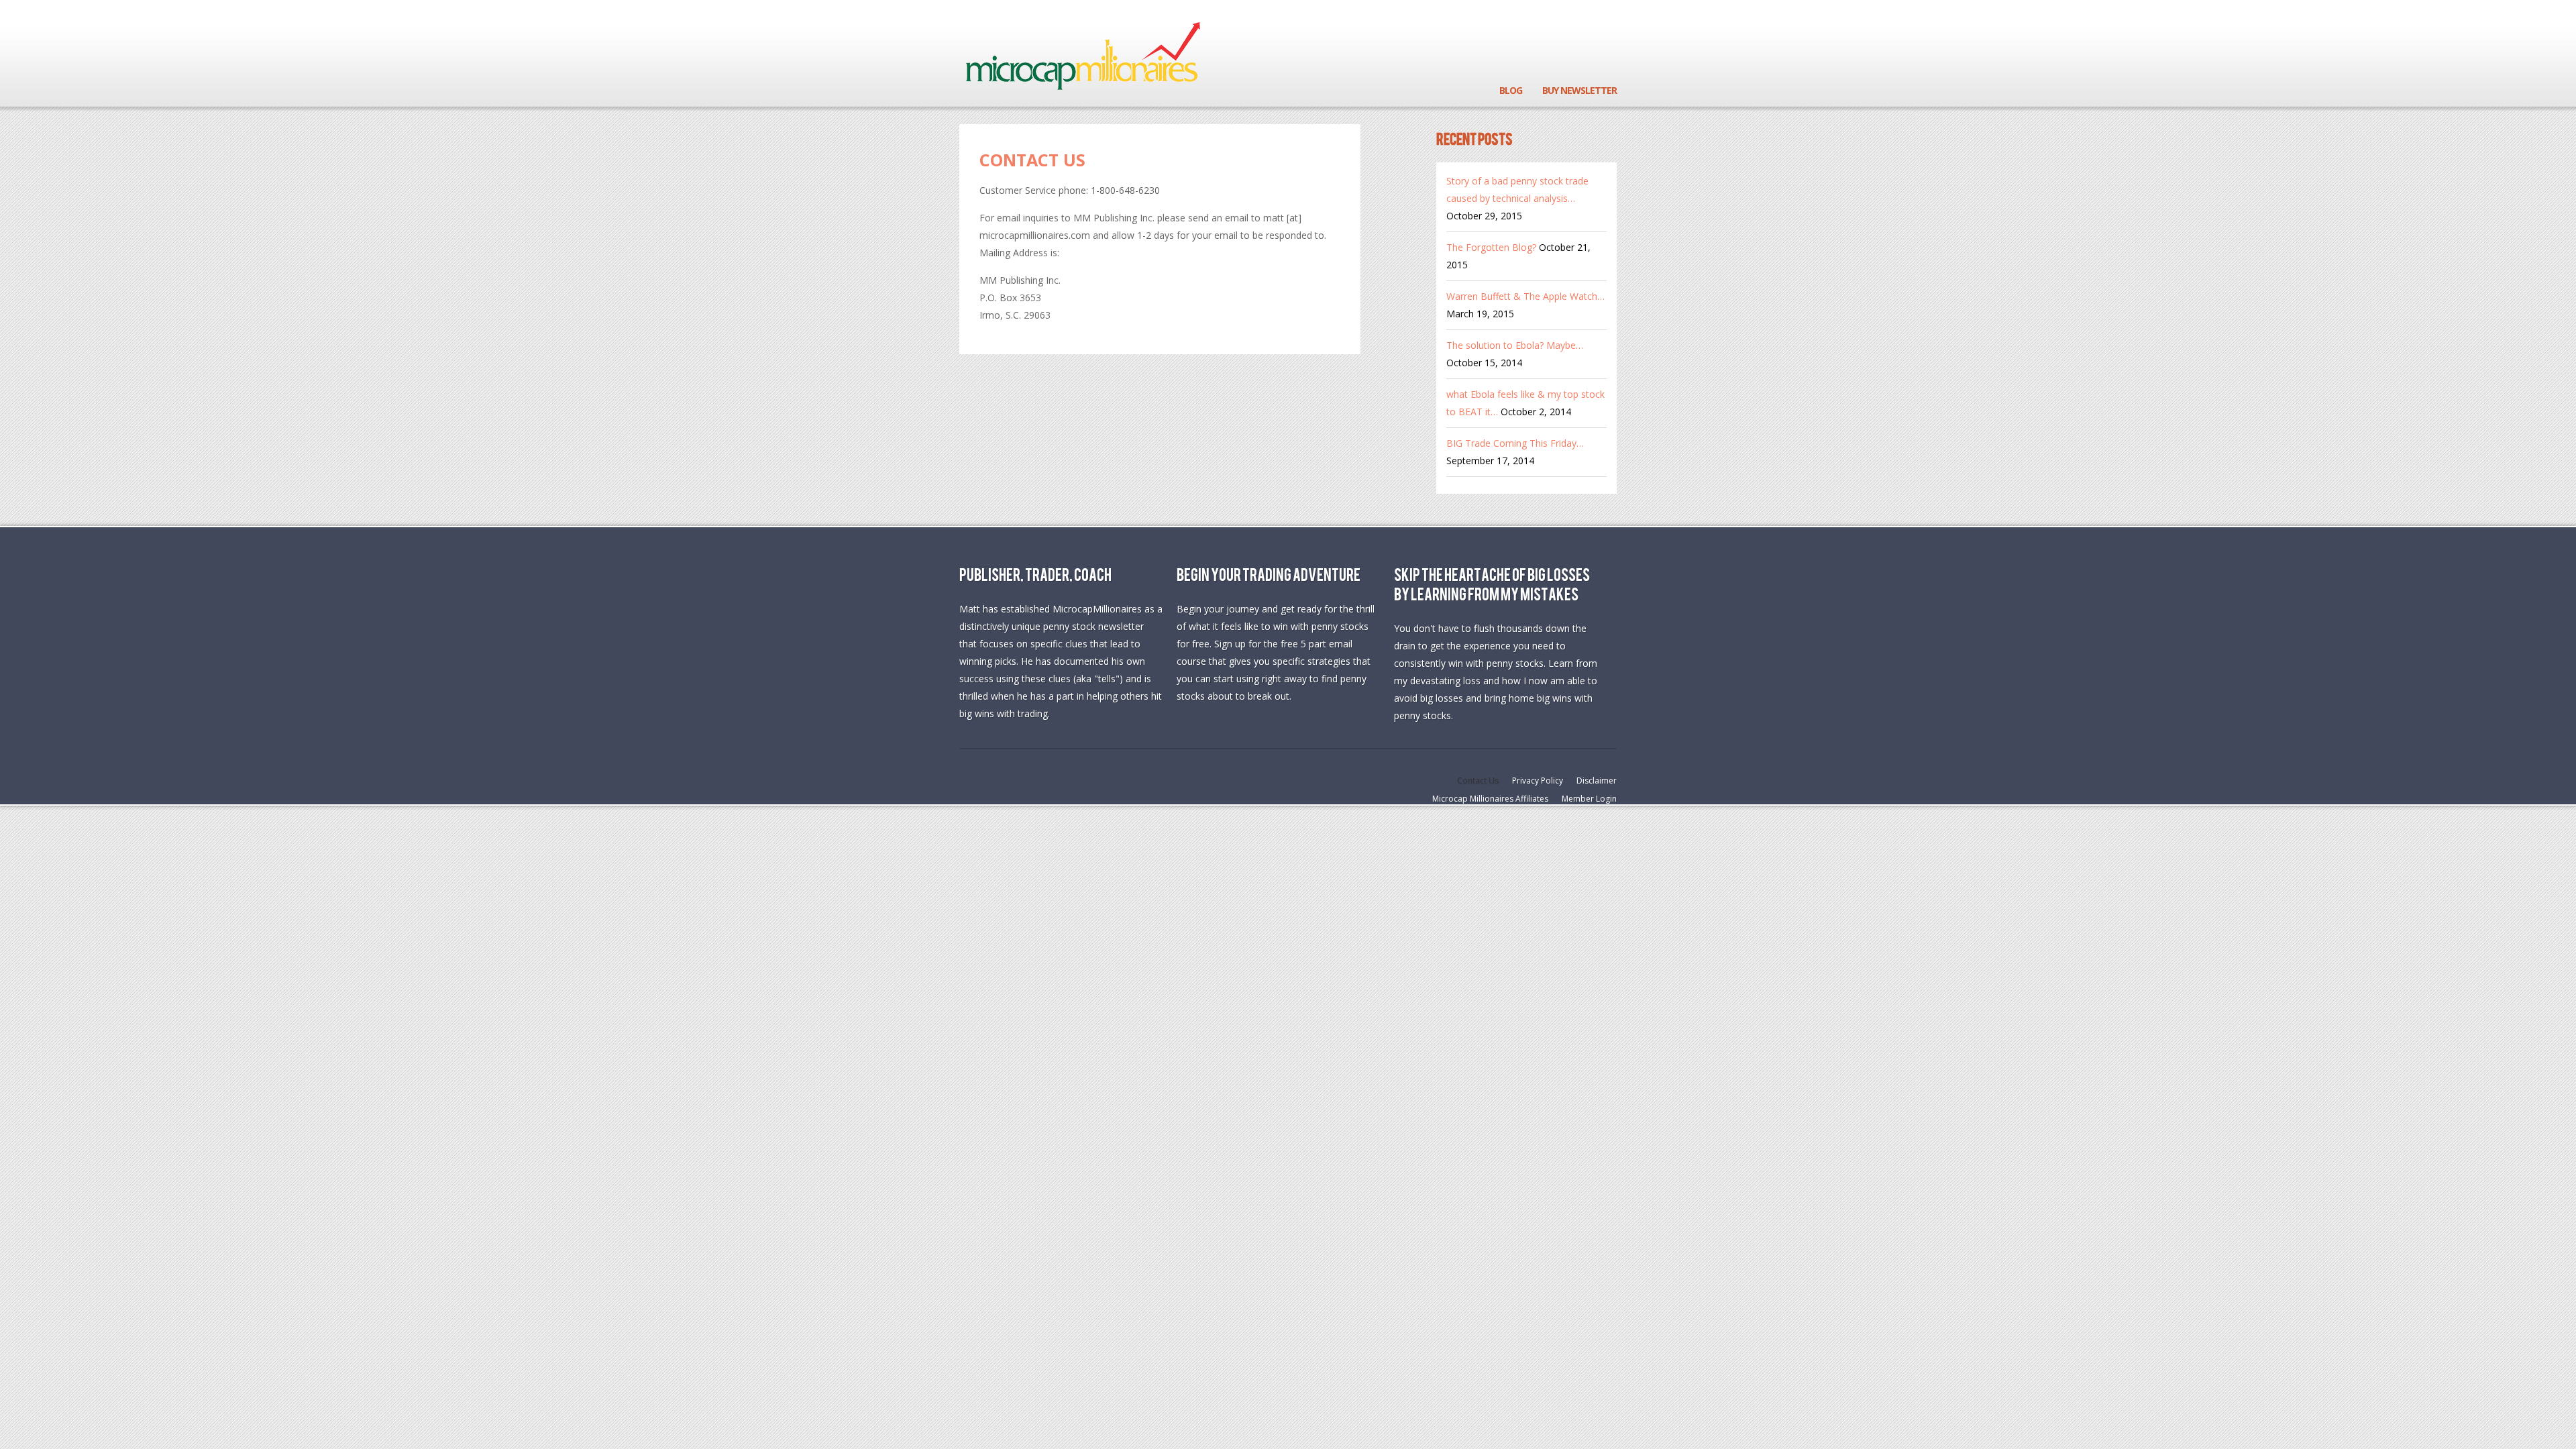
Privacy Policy (1538, 781)
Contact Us (1032, 160)
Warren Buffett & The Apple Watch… (1525, 296)
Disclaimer (1597, 781)
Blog (1511, 90)
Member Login (1589, 799)
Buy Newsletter (1579, 90)
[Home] (1082, 54)
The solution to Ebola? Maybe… (1515, 345)
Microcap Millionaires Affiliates (1490, 799)
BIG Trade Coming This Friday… (1515, 443)
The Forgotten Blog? (1491, 247)
